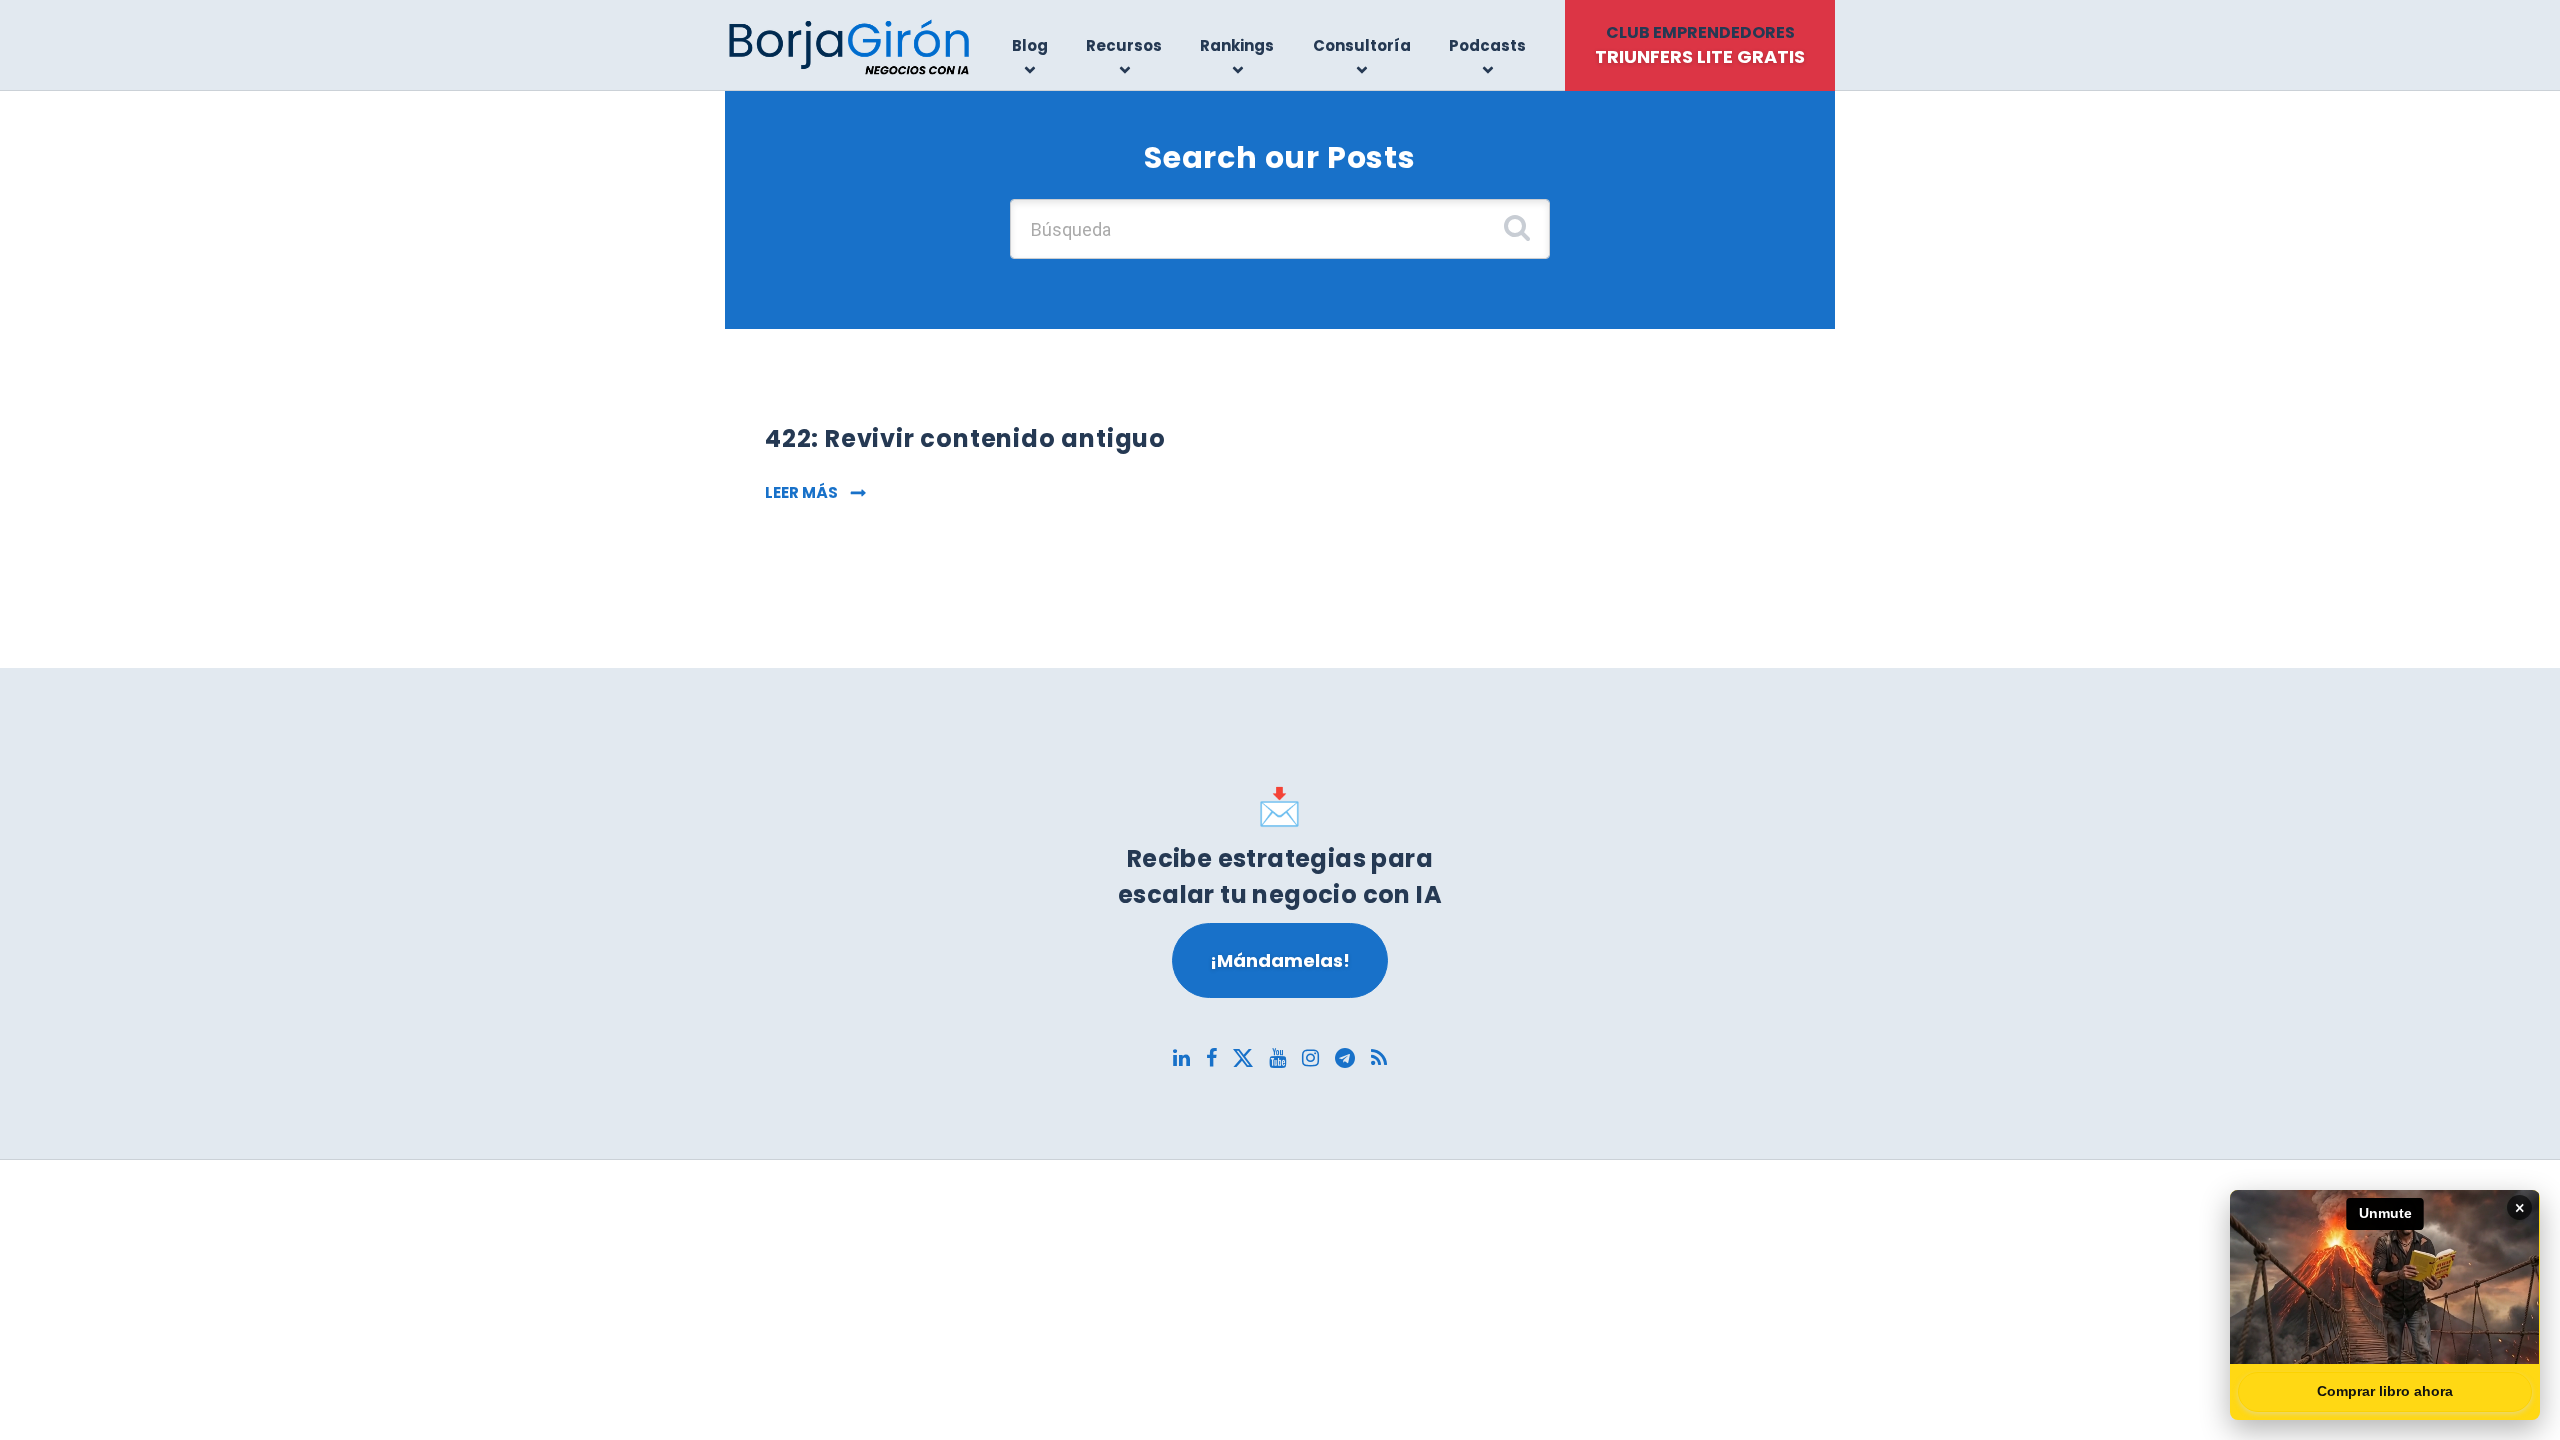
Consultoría (1362, 45)
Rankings (1237, 45)
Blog (1030, 45)
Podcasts (1487, 45)
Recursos (1124, 45)
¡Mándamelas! (1280, 960)
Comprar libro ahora (2385, 1391)
